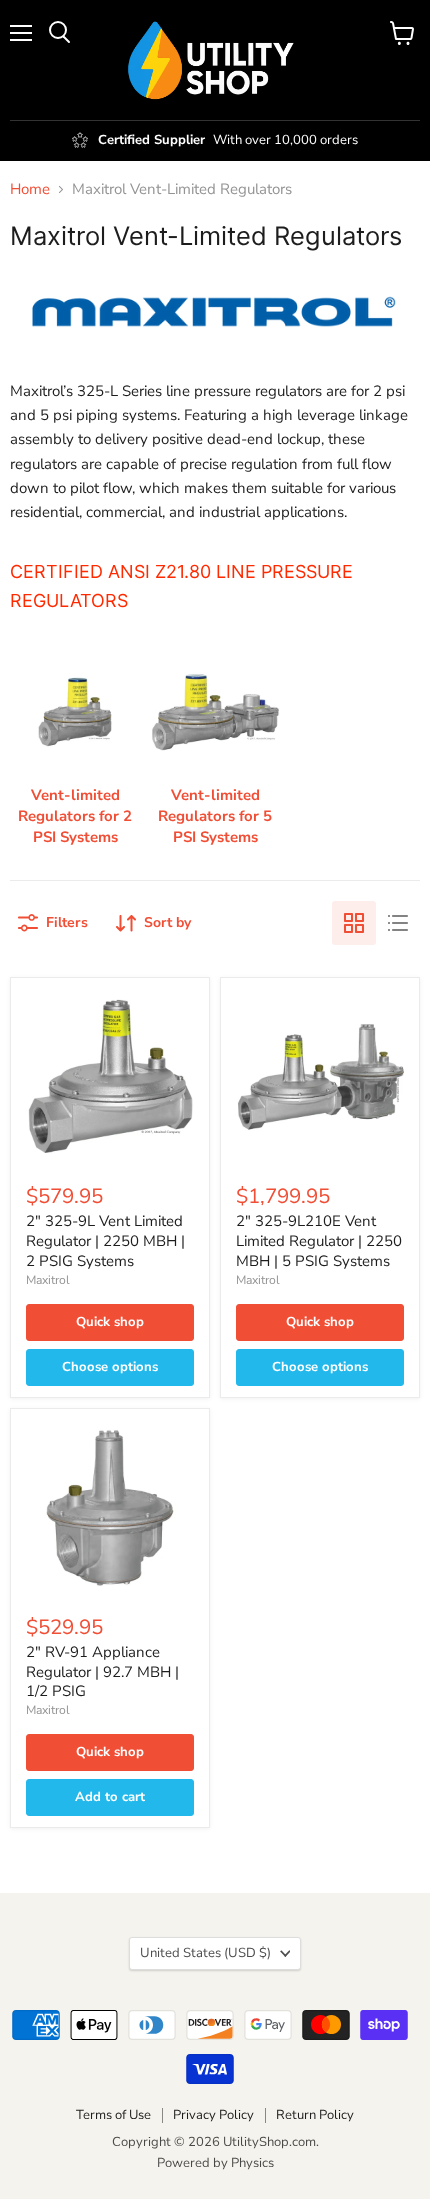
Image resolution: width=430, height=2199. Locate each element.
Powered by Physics (215, 2163)
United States (205, 1953)
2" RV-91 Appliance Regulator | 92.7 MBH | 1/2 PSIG (102, 1671)
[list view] (398, 923)
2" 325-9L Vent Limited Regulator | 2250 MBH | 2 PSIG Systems (105, 1240)
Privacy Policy (213, 2115)
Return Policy (315, 2115)
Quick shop (110, 1322)
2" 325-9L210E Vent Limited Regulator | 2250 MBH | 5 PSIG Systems (319, 1240)
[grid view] (354, 923)
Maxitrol (48, 1280)
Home (30, 189)
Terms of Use (113, 2115)
